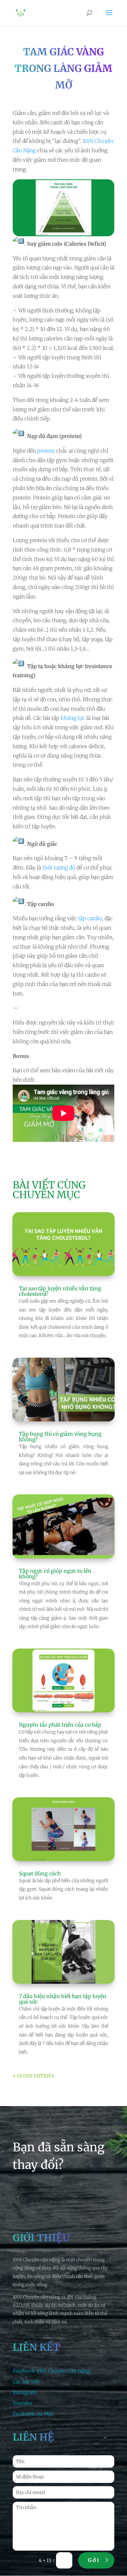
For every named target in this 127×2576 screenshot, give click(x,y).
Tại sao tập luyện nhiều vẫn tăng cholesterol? (60, 1291)
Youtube (22, 2403)
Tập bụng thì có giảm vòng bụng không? (60, 1437)
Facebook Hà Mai (33, 2414)
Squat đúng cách (40, 1873)
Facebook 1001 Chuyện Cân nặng (51, 2371)
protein (46, 451)
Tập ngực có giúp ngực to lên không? (55, 1574)
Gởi (94, 2560)
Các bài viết (26, 2382)
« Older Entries (33, 2076)
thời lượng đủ (59, 868)
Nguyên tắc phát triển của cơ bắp (60, 1725)
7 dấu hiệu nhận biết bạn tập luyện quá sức (63, 1999)
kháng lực (73, 718)
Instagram (25, 2392)
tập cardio (90, 918)
